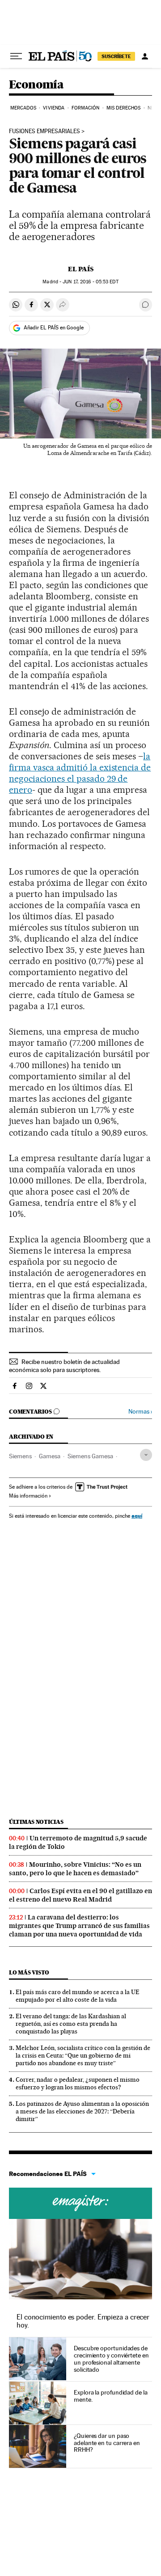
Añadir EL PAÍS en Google (54, 328)
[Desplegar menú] (16, 56)
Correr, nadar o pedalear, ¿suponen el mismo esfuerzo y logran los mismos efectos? (78, 2083)
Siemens (20, 1456)
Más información (28, 1496)
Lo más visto (29, 1972)
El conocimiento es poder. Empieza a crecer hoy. (83, 2321)
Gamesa (50, 1456)
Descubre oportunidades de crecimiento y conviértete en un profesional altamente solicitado (111, 2359)
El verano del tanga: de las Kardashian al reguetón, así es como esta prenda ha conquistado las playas (71, 2024)
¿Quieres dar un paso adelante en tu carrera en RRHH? (107, 2443)
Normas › (140, 1412)
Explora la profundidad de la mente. (111, 2396)
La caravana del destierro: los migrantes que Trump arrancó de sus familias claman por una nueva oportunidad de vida (79, 1926)
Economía (36, 85)
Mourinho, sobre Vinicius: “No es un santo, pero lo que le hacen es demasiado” (75, 1869)
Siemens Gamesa (90, 1456)
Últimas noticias (36, 1822)
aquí (137, 1516)
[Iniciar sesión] (145, 56)
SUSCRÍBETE (116, 56)
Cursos (80, 2203)
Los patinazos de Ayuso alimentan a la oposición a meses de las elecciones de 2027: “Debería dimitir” (82, 2111)
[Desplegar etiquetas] (146, 1455)
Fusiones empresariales (44, 131)
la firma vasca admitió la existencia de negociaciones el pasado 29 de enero (80, 773)
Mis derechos (123, 108)
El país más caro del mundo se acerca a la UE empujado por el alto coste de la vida (78, 1996)
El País (81, 269)
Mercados (23, 108)
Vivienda (54, 108)
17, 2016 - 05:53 (90, 282)
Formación (86, 108)
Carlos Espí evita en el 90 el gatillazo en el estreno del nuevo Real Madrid (80, 1895)
